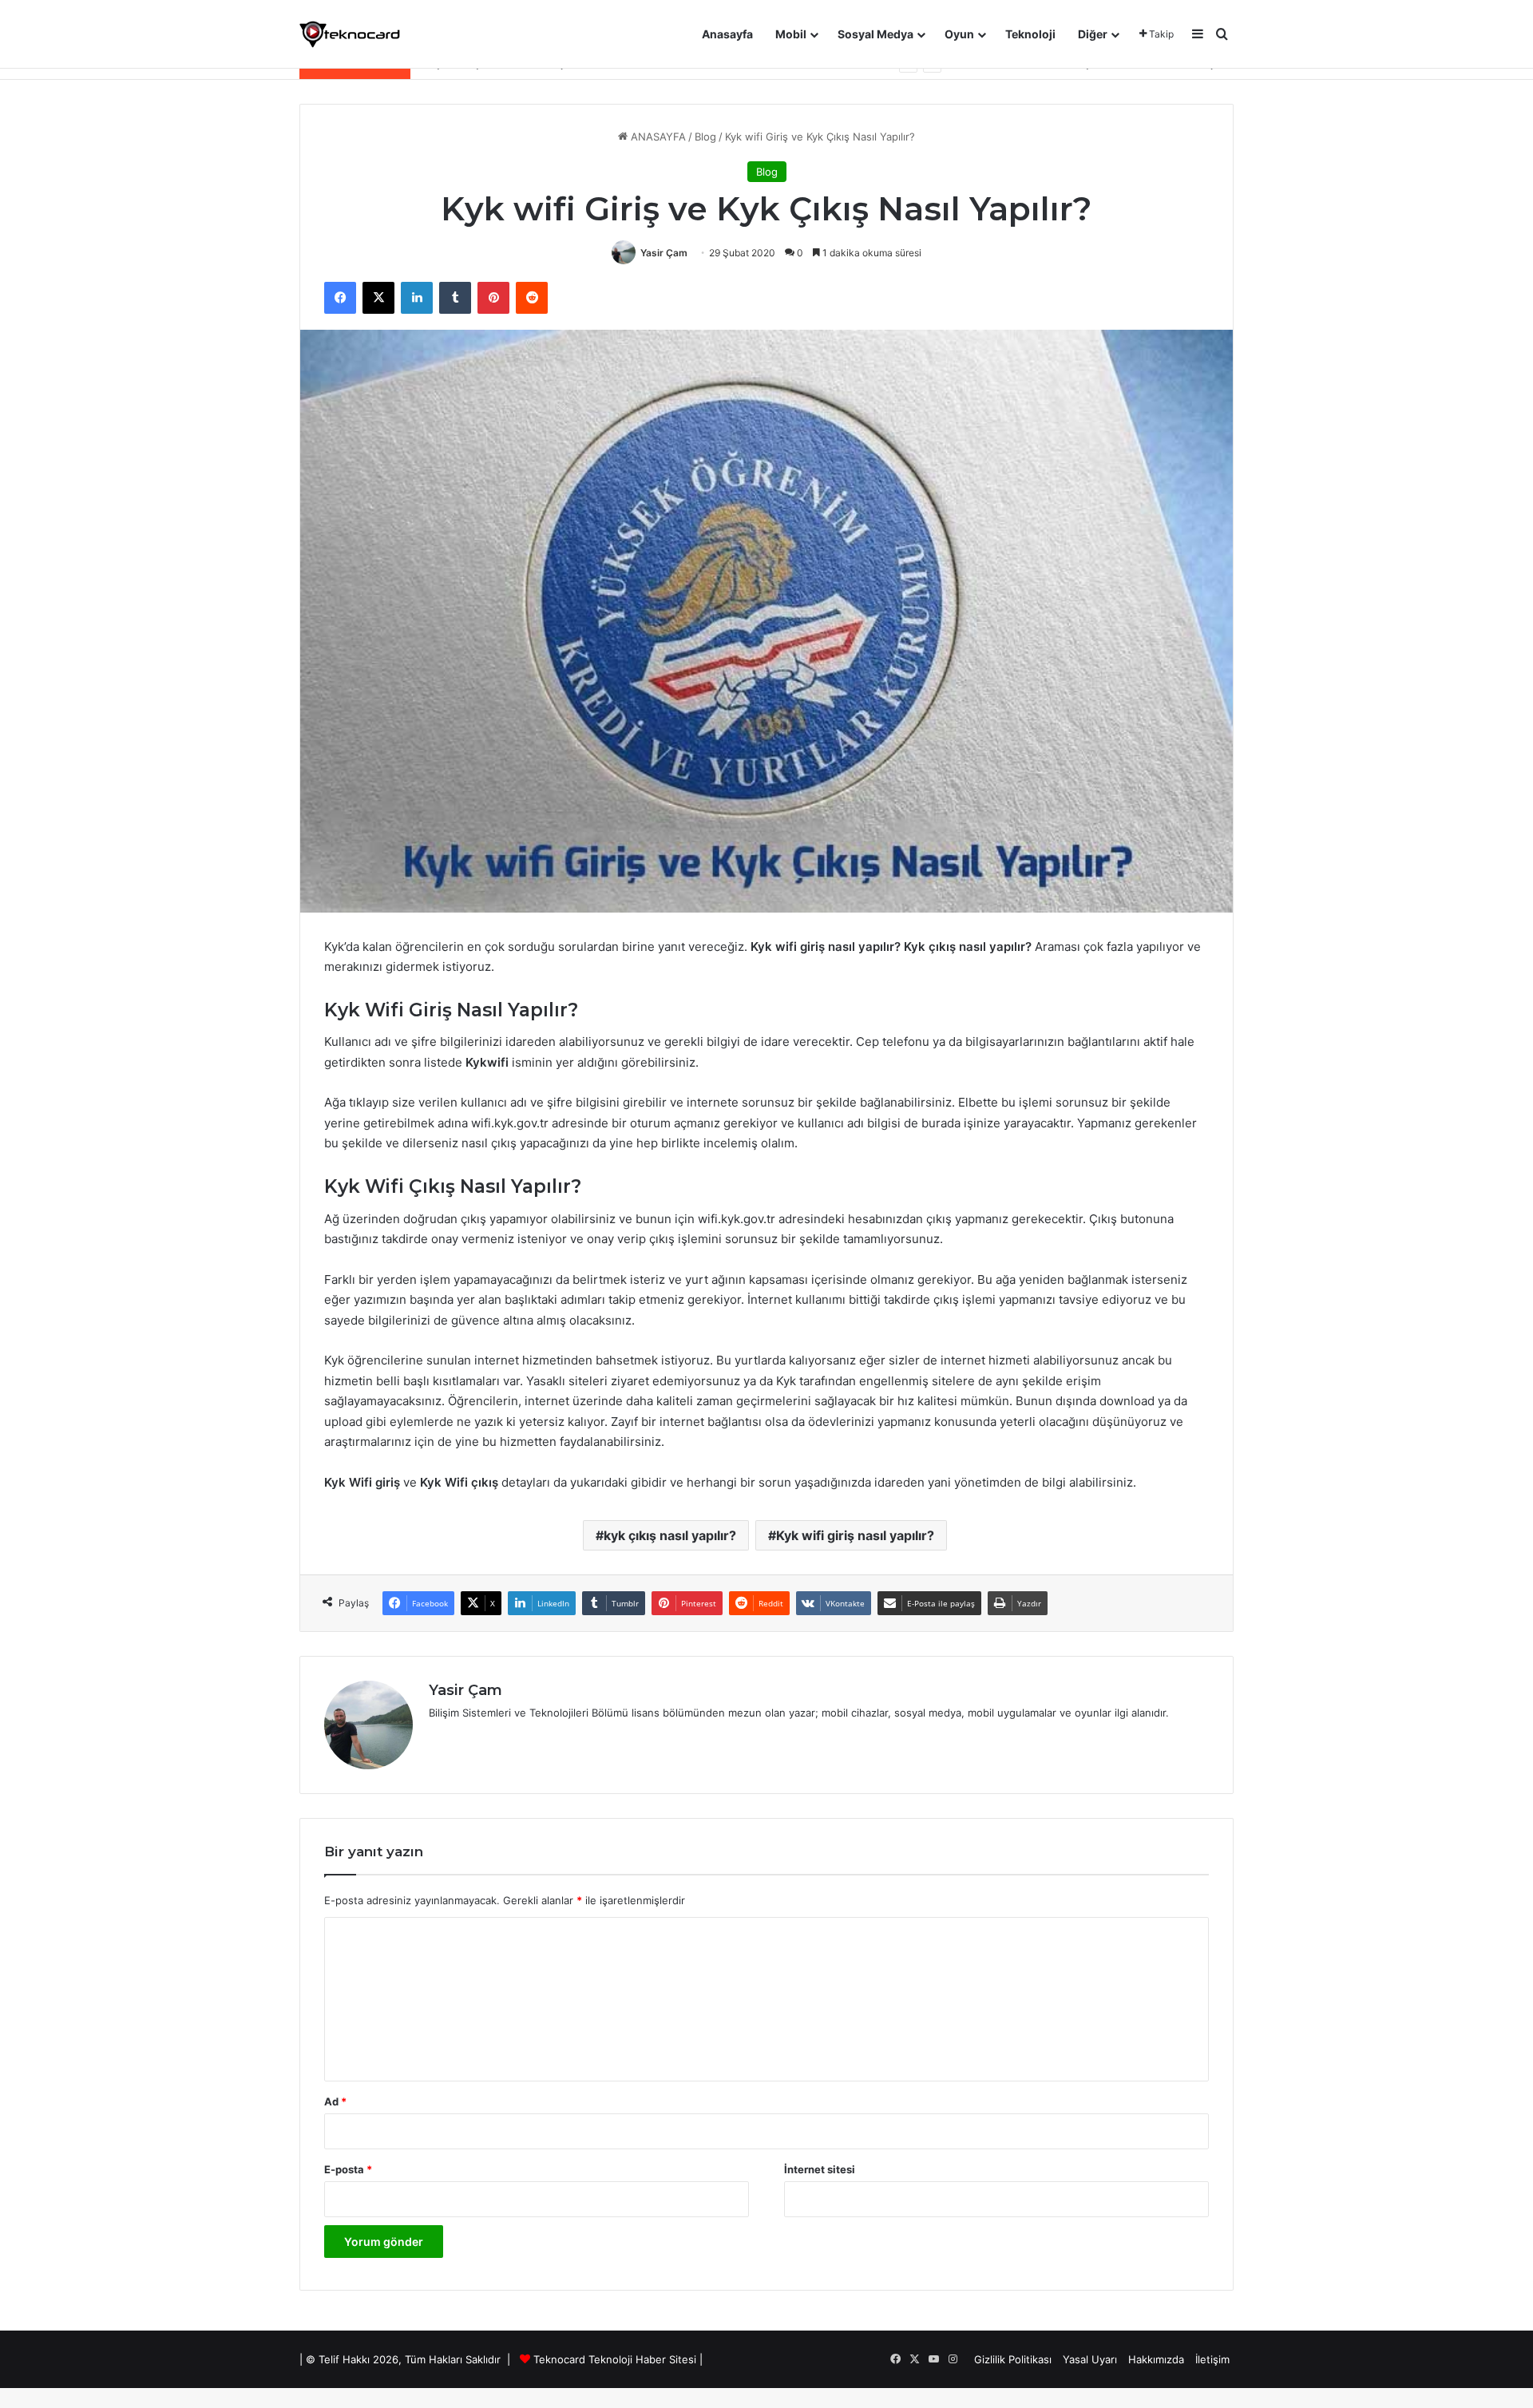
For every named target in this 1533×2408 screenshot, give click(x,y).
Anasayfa (727, 34)
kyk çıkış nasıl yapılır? (670, 1535)
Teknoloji (1030, 34)
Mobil (791, 34)
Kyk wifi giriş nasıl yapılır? (855, 1535)
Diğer (1093, 34)
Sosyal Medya (875, 34)
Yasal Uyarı (1090, 2359)
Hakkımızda (1156, 2359)
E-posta (348, 2169)
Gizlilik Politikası (1013, 2359)
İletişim (1212, 2359)
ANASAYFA (657, 137)
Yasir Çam (664, 253)
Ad (335, 2101)
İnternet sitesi (820, 2169)
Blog (705, 137)
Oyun (959, 34)
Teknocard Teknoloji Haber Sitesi (615, 2359)
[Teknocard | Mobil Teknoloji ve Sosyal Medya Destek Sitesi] (350, 34)
